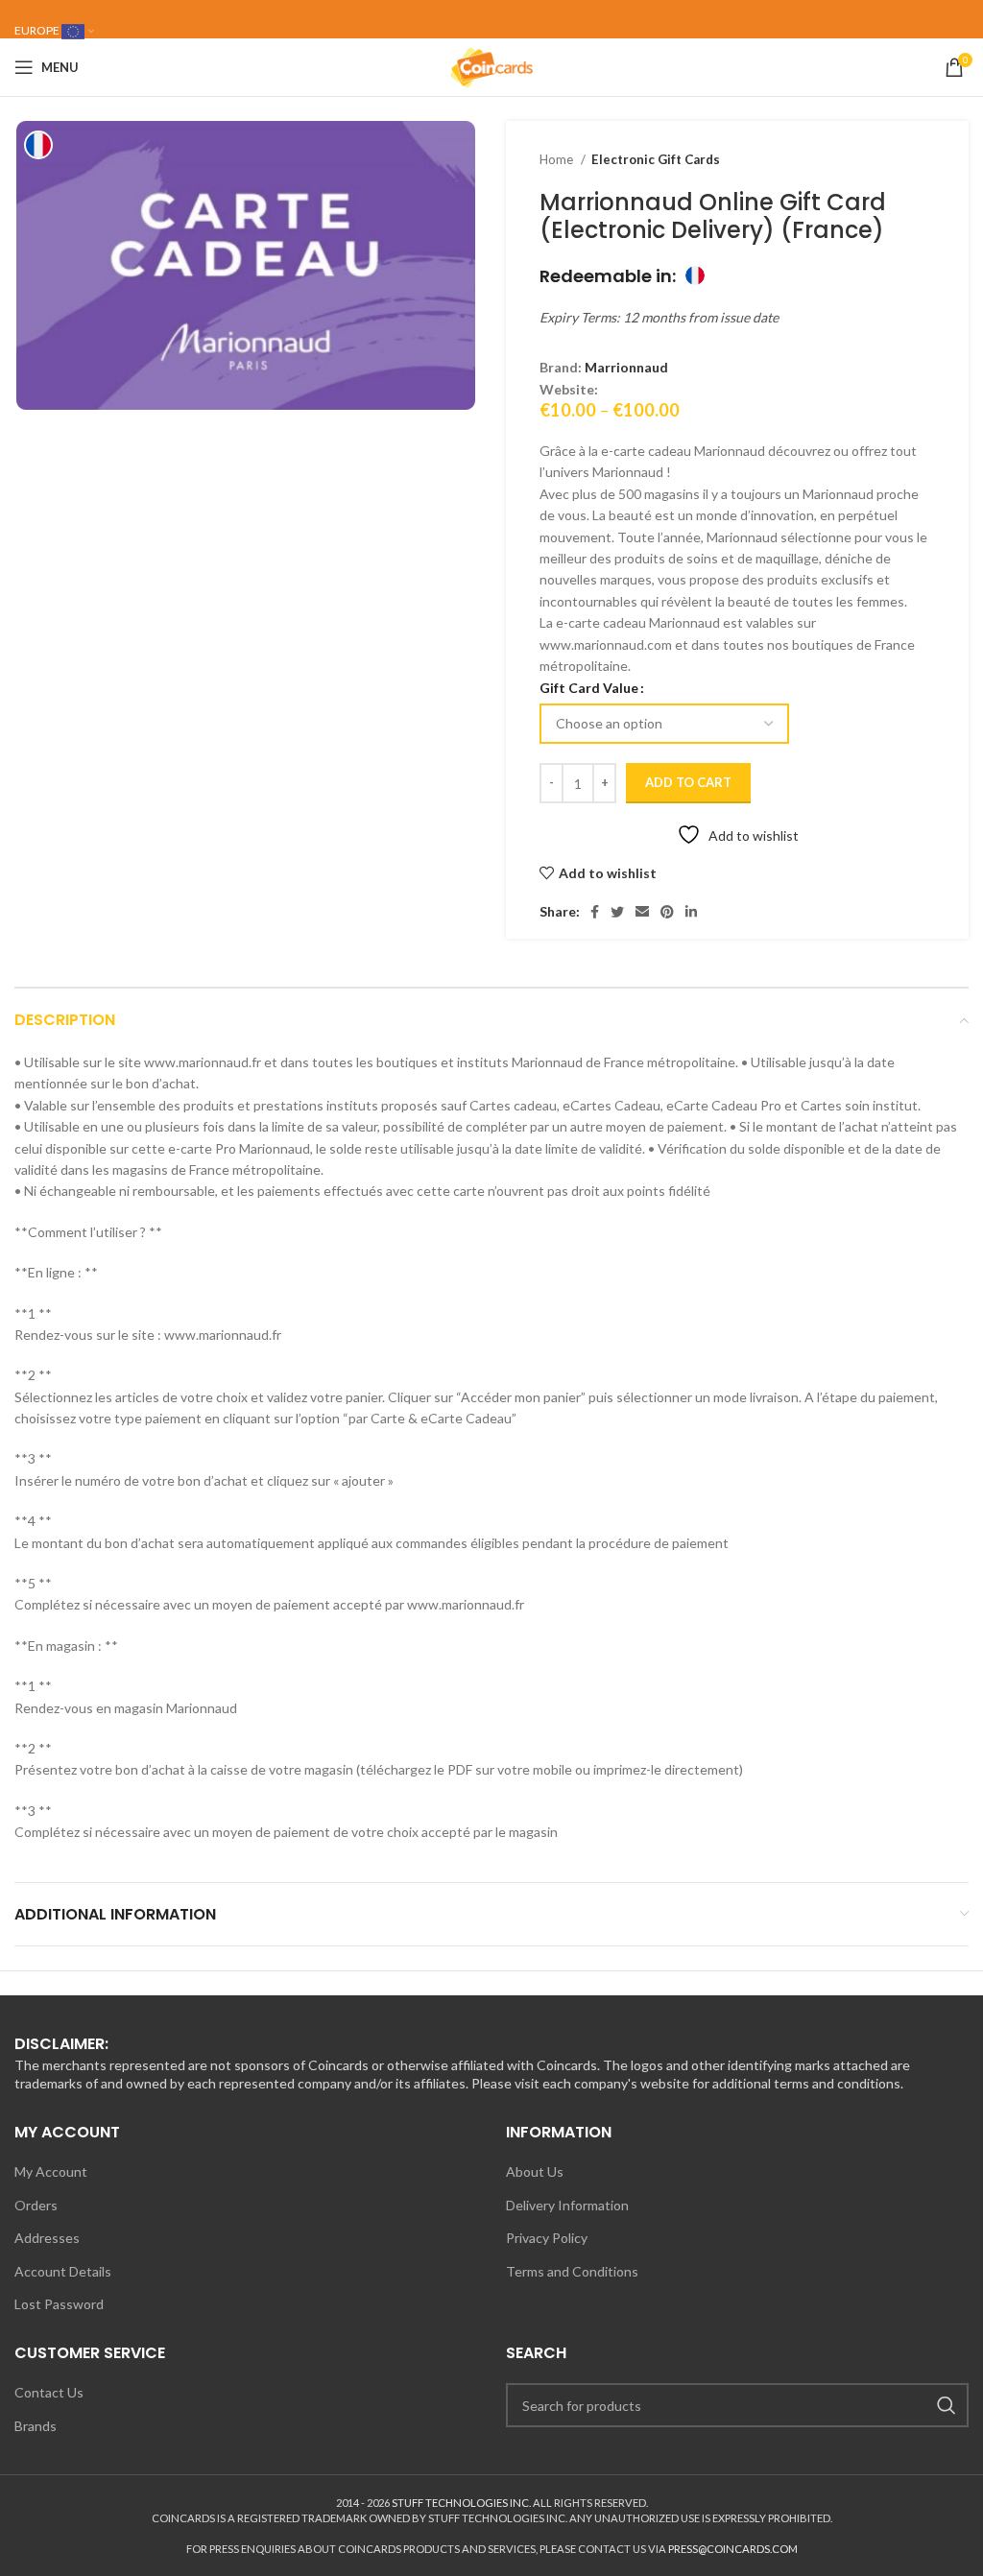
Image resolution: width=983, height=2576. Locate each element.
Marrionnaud (626, 367)
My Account (51, 2171)
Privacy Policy (547, 2238)
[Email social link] (642, 912)
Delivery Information (567, 2205)
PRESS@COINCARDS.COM (733, 2549)
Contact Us (49, 2392)
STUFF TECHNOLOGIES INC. (461, 2503)
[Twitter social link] (617, 912)
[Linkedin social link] (691, 912)
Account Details (63, 2271)
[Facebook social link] (595, 912)
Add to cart (688, 782)
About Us (535, 2171)
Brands (36, 2426)
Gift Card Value (589, 688)
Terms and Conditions (572, 2271)
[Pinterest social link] (667, 912)
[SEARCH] (947, 2405)
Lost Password (59, 2304)
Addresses (47, 2238)
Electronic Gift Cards (656, 159)
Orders (36, 2205)
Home (558, 159)
